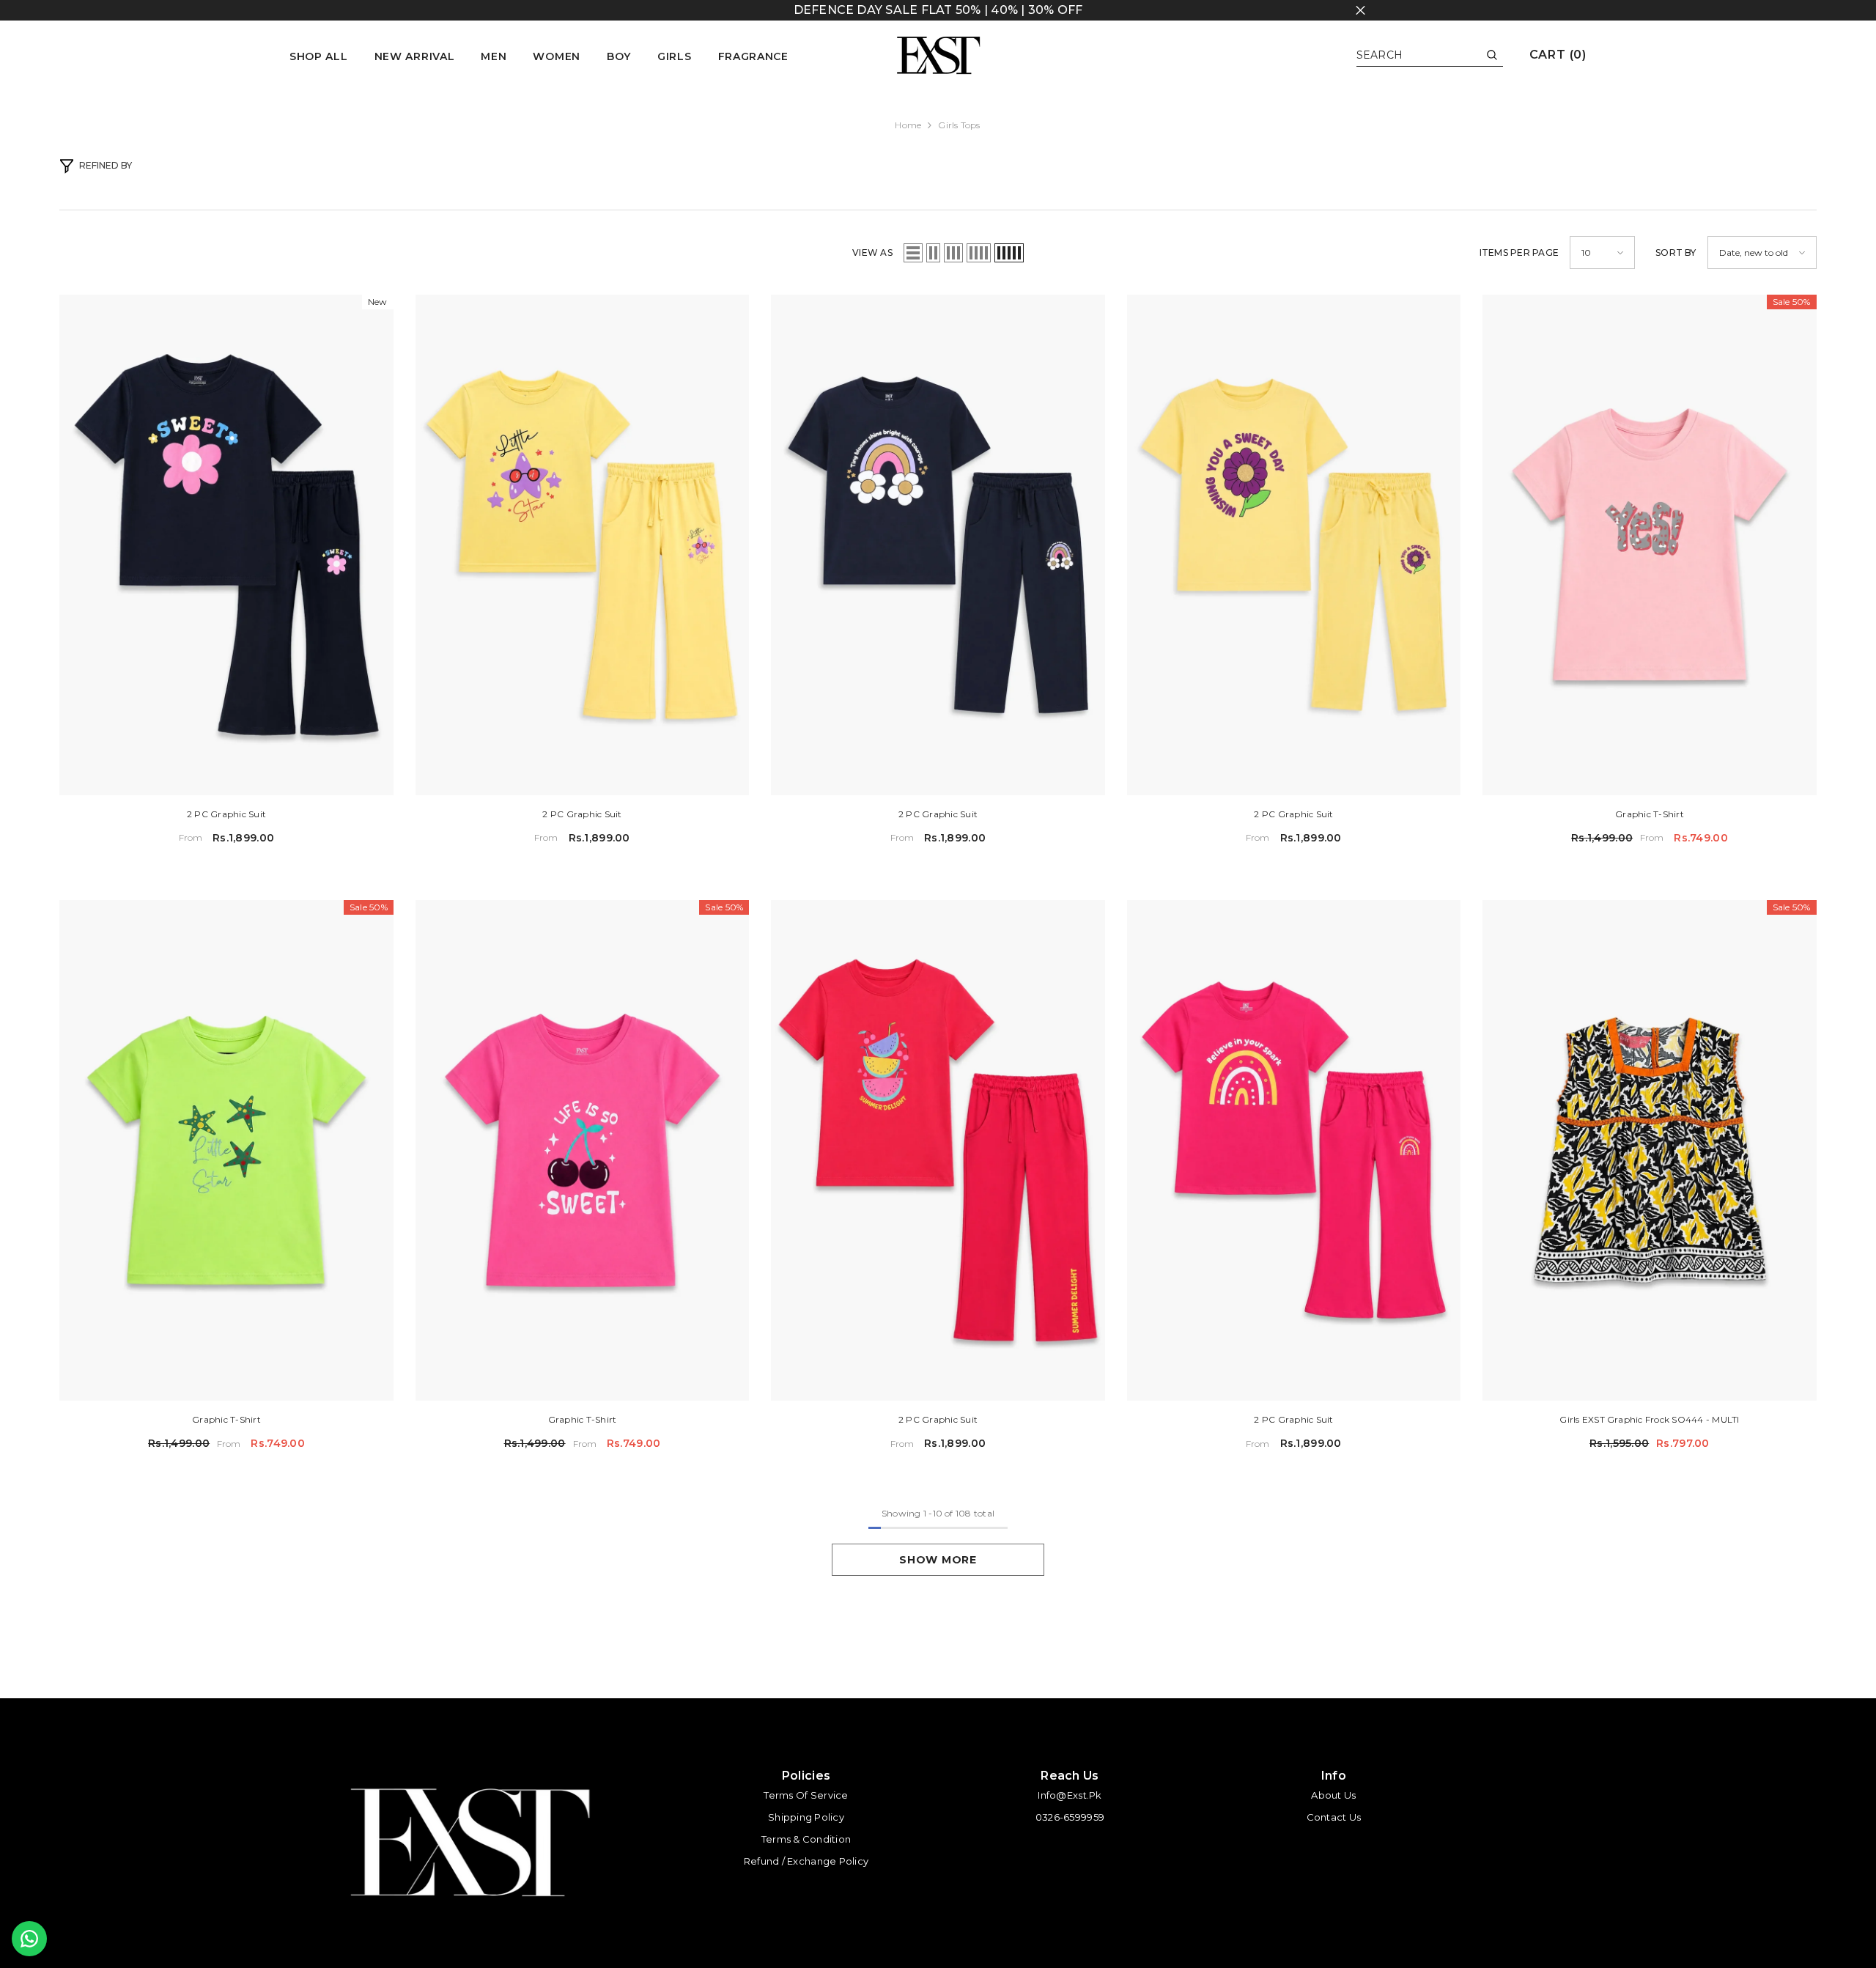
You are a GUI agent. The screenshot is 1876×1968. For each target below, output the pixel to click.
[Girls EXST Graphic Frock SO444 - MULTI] (1649, 1150)
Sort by (1676, 253)
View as (872, 253)
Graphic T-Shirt (1650, 814)
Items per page (1519, 253)
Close (1360, 11)
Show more (938, 1560)
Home (908, 125)
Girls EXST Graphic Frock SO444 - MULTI (1649, 1419)
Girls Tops (959, 125)
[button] (913, 253)
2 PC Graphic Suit (226, 814)
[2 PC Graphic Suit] (226, 545)
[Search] (1430, 55)
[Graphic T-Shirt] (1649, 545)
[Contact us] (29, 1939)
